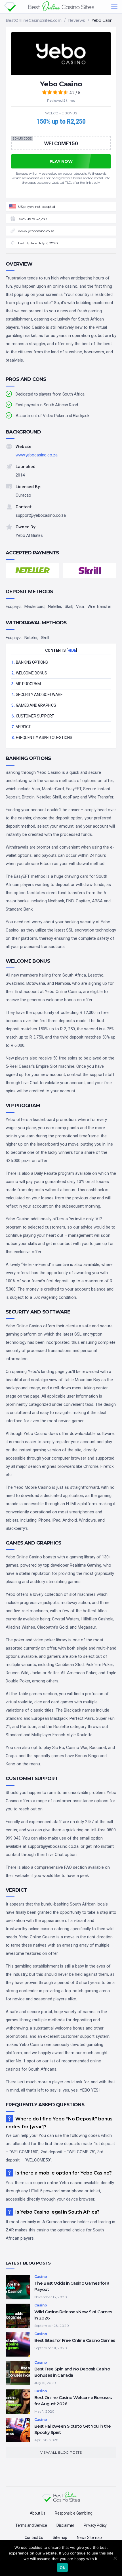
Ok (62, 2568)
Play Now (61, 85)
